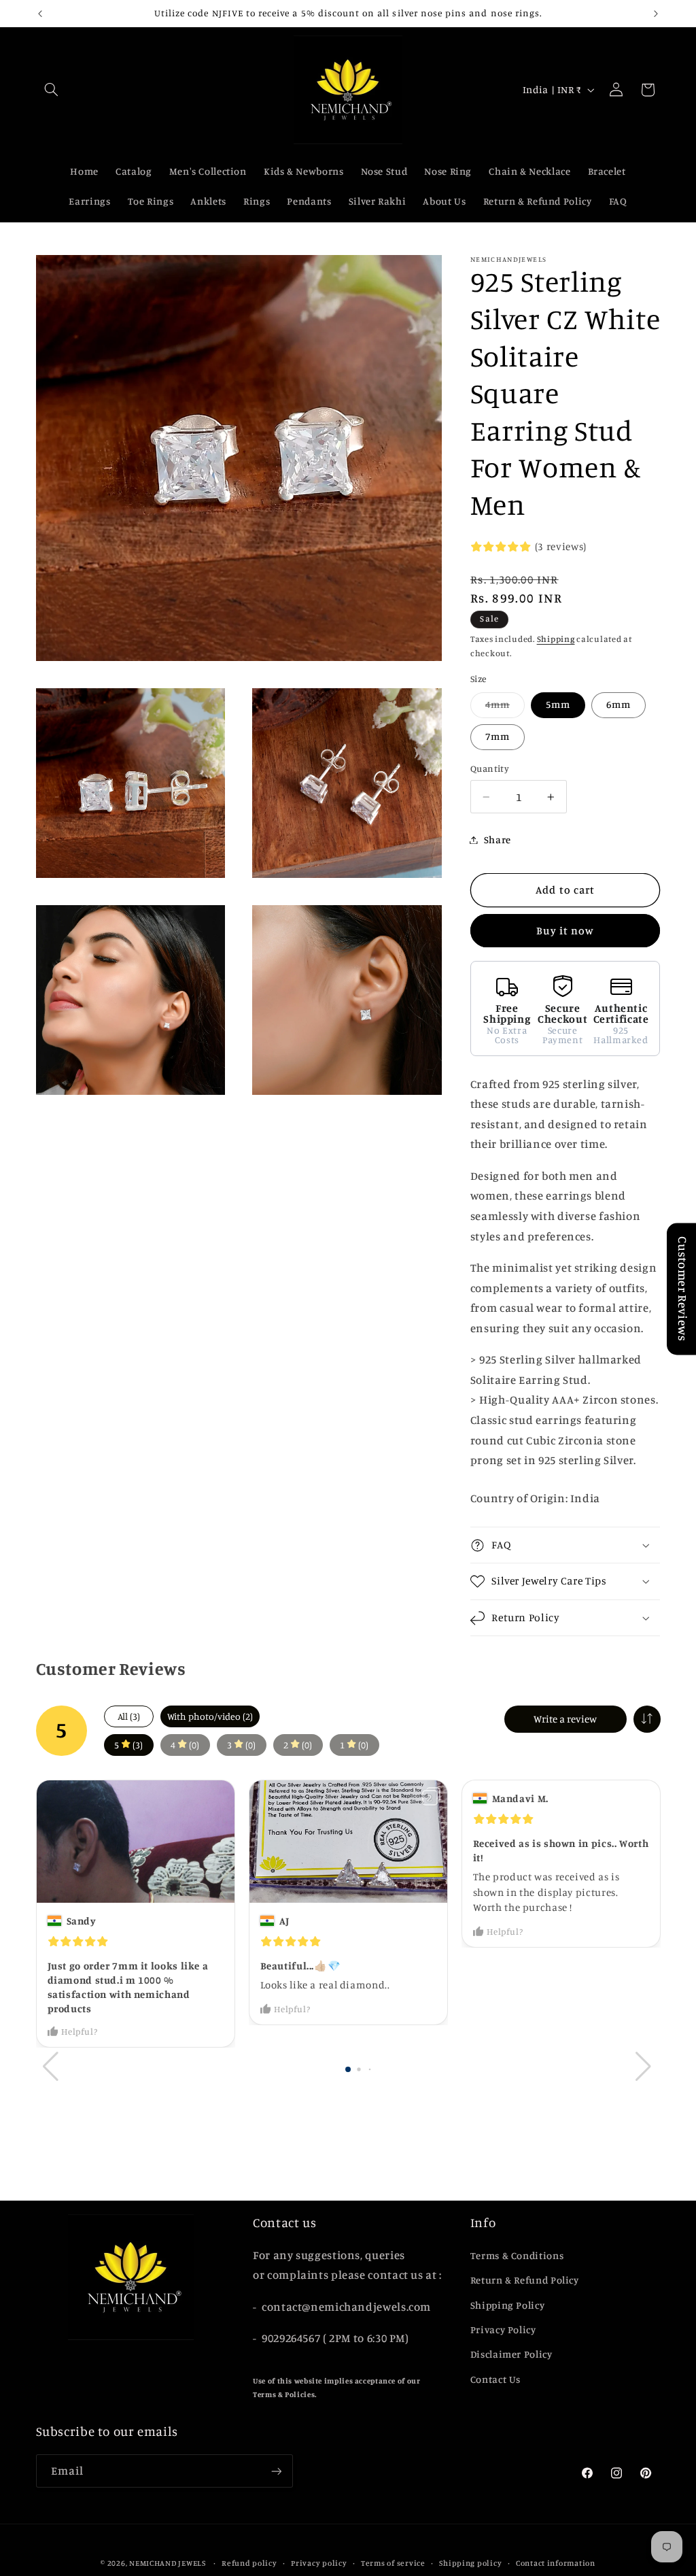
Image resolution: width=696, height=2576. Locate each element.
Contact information (556, 2563)
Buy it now (565, 931)
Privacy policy (319, 2563)
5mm (558, 704)
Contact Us (495, 2379)
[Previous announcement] (40, 14)
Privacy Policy (503, 2329)
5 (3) (128, 1745)
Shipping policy (470, 2563)
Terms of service (393, 2563)
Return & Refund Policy (525, 2280)
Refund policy (249, 2563)
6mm (619, 704)
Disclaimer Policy (511, 2354)
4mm (505, 708)
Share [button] (498, 840)
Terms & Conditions (517, 2255)
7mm (498, 736)
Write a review (565, 1719)
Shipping (556, 639)
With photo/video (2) (210, 1716)
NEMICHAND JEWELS (169, 2563)
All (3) (129, 1716)
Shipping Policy (507, 2305)
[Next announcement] (656, 14)
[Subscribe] (276, 2471)
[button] (52, 90)
